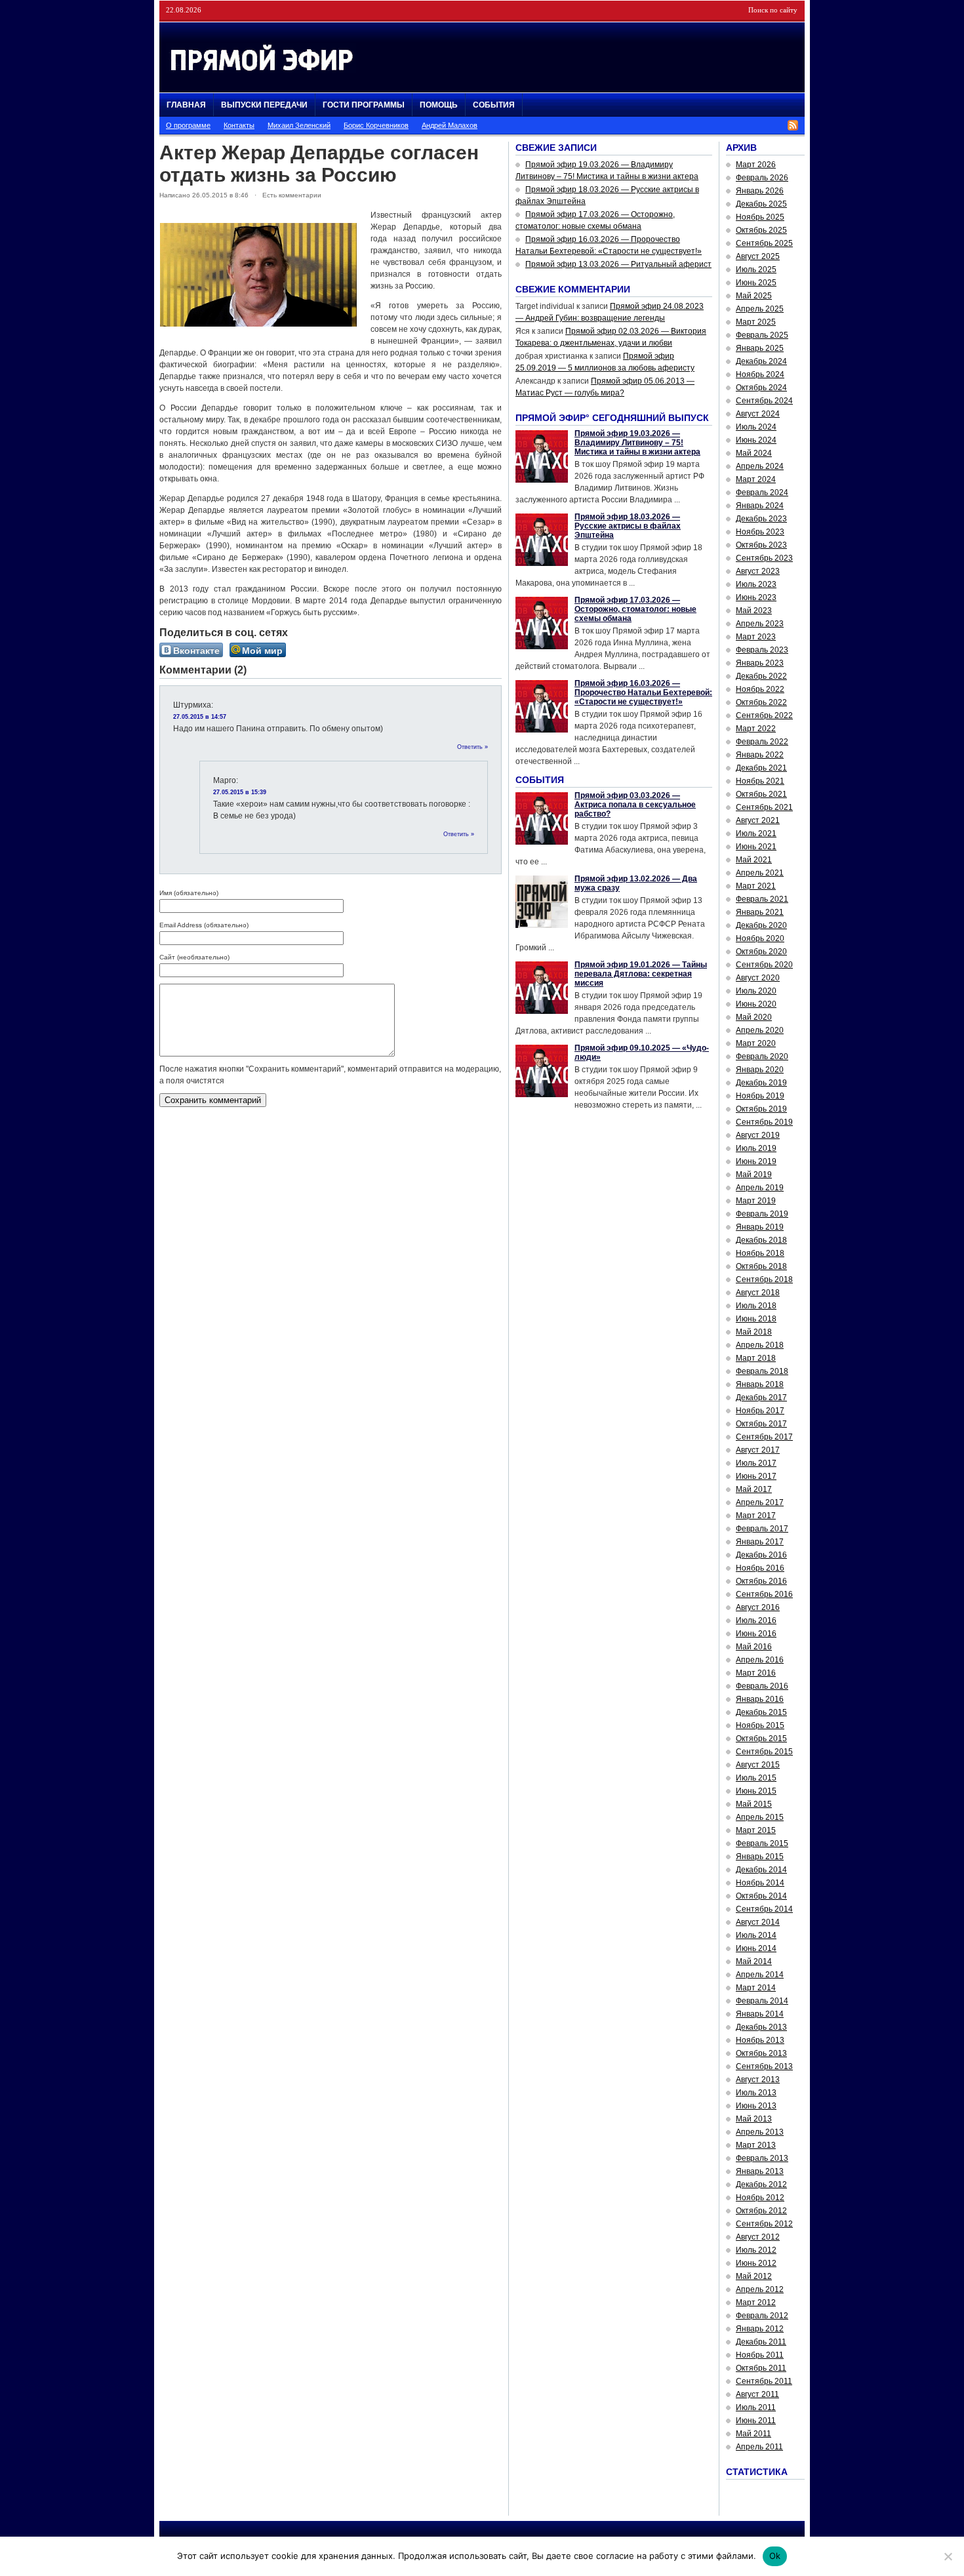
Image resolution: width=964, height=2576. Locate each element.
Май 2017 (754, 1489)
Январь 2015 (760, 1857)
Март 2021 (756, 886)
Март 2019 (756, 1201)
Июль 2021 (756, 834)
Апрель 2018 (760, 1345)
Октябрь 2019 (761, 1109)
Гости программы (364, 105)
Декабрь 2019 (761, 1083)
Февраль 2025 (762, 335)
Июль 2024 (756, 427)
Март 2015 (756, 1830)
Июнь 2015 (756, 1791)
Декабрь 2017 (761, 1398)
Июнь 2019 (756, 1161)
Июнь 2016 (756, 1634)
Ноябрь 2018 (760, 1253)
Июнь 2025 (756, 283)
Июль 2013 (756, 2093)
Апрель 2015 (760, 1817)
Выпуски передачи (264, 105)
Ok (775, 2556)
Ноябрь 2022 (760, 689)
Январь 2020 (760, 1070)
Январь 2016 (760, 1699)
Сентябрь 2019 (764, 1122)
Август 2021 (758, 820)
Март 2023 (756, 637)
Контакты (239, 125)
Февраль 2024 (762, 493)
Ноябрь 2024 (760, 374)
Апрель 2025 (760, 309)
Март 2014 (756, 1988)
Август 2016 (758, 1607)
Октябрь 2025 (761, 230)
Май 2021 (754, 860)
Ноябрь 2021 (760, 781)
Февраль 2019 (762, 1214)
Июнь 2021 (756, 847)
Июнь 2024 (756, 440)
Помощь (439, 105)
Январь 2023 (760, 663)
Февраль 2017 (762, 1529)
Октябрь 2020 (761, 952)
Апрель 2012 (760, 2289)
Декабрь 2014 (761, 1870)
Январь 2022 (760, 755)
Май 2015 (754, 1804)
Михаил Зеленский (299, 125)
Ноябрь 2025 (760, 217)
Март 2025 (756, 322)
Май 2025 (754, 296)
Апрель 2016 (760, 1660)
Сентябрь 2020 (764, 965)
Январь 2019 (760, 1227)
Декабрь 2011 (761, 2342)
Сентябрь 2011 (764, 2381)
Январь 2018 (760, 1384)
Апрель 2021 (760, 873)
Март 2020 (756, 1043)
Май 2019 (754, 1175)
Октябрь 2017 (761, 1424)
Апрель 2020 (760, 1030)
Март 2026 (756, 165)
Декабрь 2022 (761, 676)
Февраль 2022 (762, 742)
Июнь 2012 (756, 2263)
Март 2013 (756, 2145)
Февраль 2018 (762, 1371)
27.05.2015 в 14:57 (200, 717)
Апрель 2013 (760, 2132)
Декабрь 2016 (761, 1555)
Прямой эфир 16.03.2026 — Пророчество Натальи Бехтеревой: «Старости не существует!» (643, 693)
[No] (948, 2556)
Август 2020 (758, 978)
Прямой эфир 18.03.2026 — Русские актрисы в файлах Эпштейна (628, 526)
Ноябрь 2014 (760, 1883)
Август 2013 (758, 2080)
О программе (188, 125)
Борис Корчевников (376, 125)
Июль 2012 (756, 2250)
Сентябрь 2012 (764, 2224)
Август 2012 (758, 2237)
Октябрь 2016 (761, 1581)
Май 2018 (754, 1332)
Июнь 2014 (756, 1948)
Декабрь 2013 (761, 2027)
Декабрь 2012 (761, 2184)
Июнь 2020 (756, 1004)
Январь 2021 (760, 912)
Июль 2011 (756, 2407)
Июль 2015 (756, 1778)
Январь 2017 (760, 1542)
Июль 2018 (756, 1306)
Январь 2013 (760, 2171)
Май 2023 (754, 611)
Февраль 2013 (762, 2158)
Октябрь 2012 (761, 2211)
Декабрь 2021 (761, 768)
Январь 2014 (760, 2014)
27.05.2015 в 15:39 (240, 792)
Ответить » (472, 747)
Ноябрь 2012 (760, 2198)
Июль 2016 (756, 1620)
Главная (186, 105)
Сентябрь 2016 (764, 1594)
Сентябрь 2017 (764, 1437)
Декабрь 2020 (761, 925)
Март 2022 (756, 729)
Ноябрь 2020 (760, 938)
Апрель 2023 (760, 624)
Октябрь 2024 (761, 388)
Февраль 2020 (762, 1057)
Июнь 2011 (756, 2421)
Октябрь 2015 (761, 1739)
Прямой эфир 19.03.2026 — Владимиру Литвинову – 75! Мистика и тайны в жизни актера (637, 443)
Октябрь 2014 (761, 1896)
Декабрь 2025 (761, 204)
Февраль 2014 (762, 2001)
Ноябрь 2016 (760, 1568)
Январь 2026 (760, 191)
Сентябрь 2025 (764, 243)
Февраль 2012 (762, 2316)
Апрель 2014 (760, 1975)
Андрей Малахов (450, 125)
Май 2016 (754, 1647)
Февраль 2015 (762, 1843)
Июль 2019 (756, 1148)
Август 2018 (758, 1293)
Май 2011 (753, 2434)
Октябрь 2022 (761, 702)
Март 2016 (756, 1673)
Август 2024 (758, 414)
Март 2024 (756, 479)
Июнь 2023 (756, 597)
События (494, 105)
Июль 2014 (756, 1935)
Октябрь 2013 (761, 2053)
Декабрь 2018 (761, 1240)
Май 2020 (754, 1017)
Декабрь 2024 (761, 361)
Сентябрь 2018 (764, 1279)
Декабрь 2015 (761, 1712)
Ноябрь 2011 (760, 2355)
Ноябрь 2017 (760, 1411)
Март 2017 (756, 1516)
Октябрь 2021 (761, 794)
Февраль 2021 (762, 899)
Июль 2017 (756, 1463)
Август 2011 (757, 2394)
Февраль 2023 (762, 650)
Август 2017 (758, 1450)
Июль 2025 (756, 270)
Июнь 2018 (756, 1319)
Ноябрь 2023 (760, 532)
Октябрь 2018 (761, 1266)
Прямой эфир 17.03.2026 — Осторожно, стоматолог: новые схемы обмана (635, 609)
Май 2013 (754, 2119)
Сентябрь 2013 (764, 2066)
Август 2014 (758, 1922)
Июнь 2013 (756, 2106)
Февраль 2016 (762, 1686)
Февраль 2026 (762, 178)
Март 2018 (756, 1358)
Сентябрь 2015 (764, 1752)
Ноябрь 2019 (760, 1096)
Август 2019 (758, 1135)
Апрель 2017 (760, 1502)
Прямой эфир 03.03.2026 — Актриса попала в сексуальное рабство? (635, 805)
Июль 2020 (756, 991)
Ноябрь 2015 (760, 1725)
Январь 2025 (760, 348)
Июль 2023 (756, 584)
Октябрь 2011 (761, 2368)
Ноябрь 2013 (760, 2040)
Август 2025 (758, 256)
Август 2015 (758, 1765)
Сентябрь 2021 (764, 807)
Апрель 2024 (760, 466)
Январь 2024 (760, 506)
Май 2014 (754, 1962)
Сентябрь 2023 (764, 558)
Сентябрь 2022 (764, 715)
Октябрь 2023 (761, 545)
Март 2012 (756, 2303)
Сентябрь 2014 (764, 1909)
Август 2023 (758, 571)
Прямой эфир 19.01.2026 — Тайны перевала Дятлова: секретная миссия (641, 974)
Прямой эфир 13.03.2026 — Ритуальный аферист (618, 264)
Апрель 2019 (760, 1188)
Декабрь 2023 (761, 519)
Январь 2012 (760, 2329)
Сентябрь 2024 (764, 401)
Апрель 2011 (759, 2447)
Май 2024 (754, 453)
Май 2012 (754, 2276)
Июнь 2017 (756, 1476)
